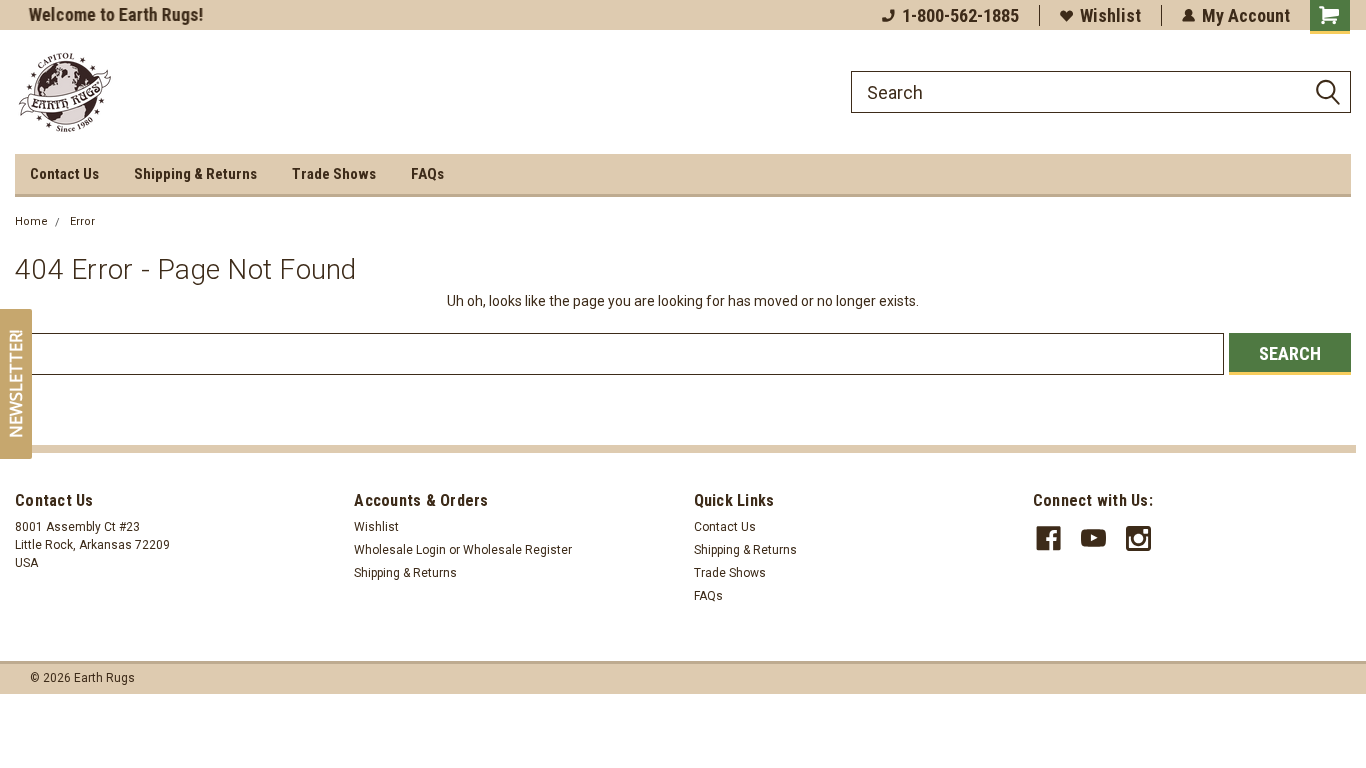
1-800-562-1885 (960, 15)
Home (31, 221)
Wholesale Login (400, 550)
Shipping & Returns (195, 174)
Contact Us (64, 174)
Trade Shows (334, 174)
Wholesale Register (517, 550)
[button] (16, 384)
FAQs (427, 174)
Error (82, 221)
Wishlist (1110, 15)
